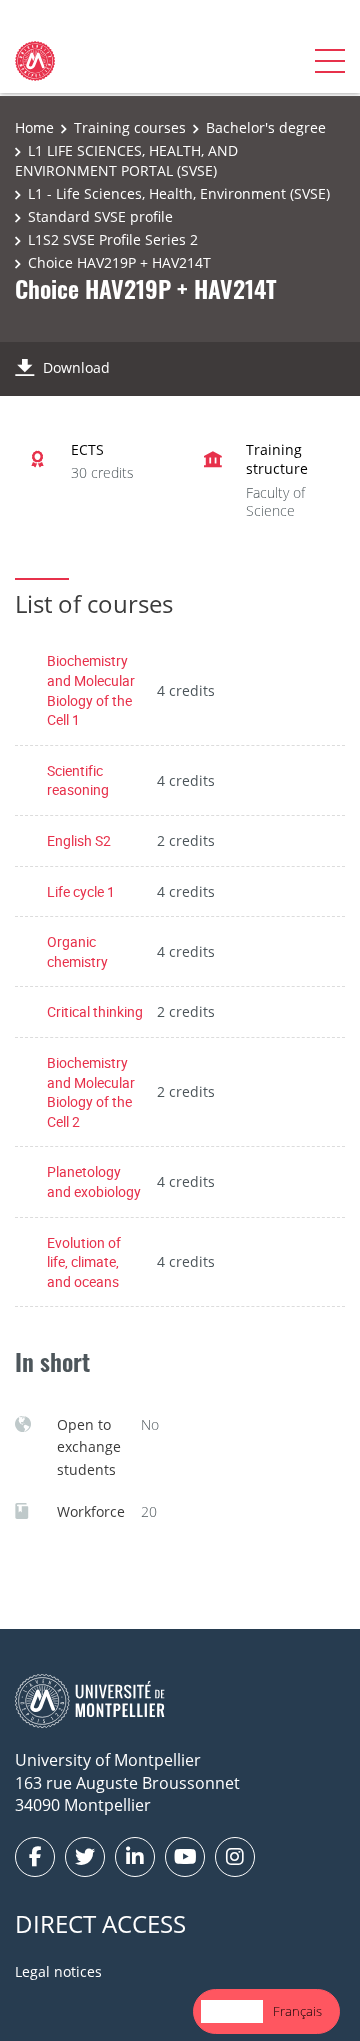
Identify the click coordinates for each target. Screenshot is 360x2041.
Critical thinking (95, 1011)
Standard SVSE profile (100, 216)
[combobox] (232, 2011)
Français (297, 2011)
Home (34, 127)
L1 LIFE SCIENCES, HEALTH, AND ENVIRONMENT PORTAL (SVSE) (126, 160)
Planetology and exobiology (94, 1181)
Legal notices (58, 1971)
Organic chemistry (77, 951)
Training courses (130, 127)
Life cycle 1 (81, 891)
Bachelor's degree (266, 127)
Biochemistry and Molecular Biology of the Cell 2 (91, 1092)
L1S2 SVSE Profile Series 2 (113, 239)
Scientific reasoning (78, 780)
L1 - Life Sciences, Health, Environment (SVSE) (179, 193)
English (232, 2011)
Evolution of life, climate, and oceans (84, 1262)
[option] (297, 2011)
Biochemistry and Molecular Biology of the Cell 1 (91, 690)
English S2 (79, 840)
